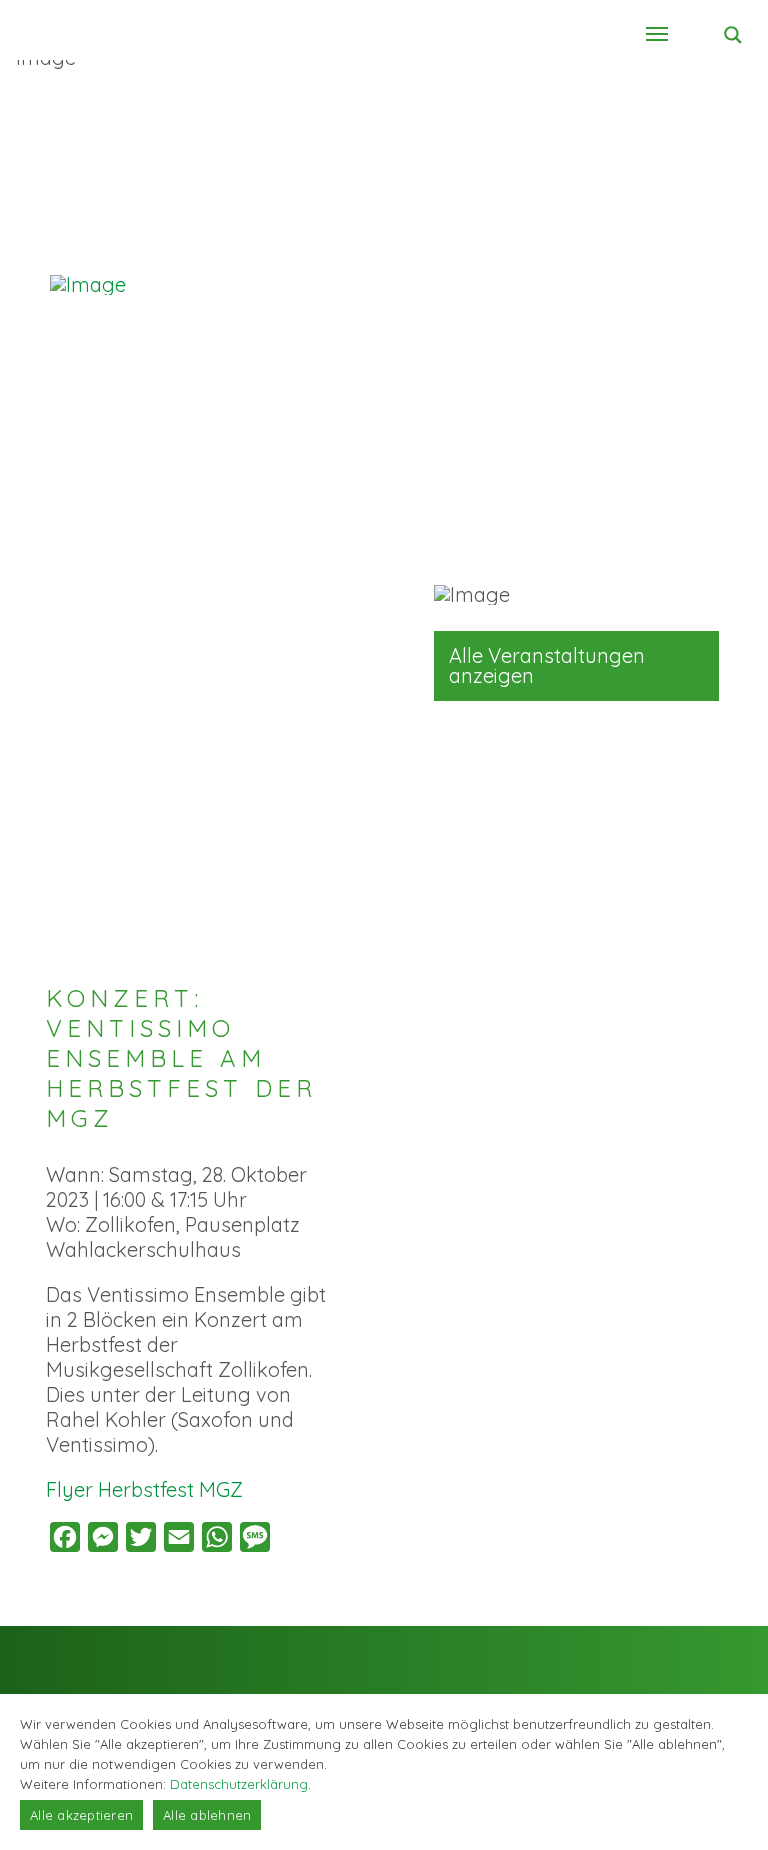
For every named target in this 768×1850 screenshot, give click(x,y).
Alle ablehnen (207, 1815)
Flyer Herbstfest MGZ (144, 1489)
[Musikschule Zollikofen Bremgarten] (150, 285)
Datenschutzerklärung (239, 1784)
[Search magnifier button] (733, 35)
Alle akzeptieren (81, 1815)
